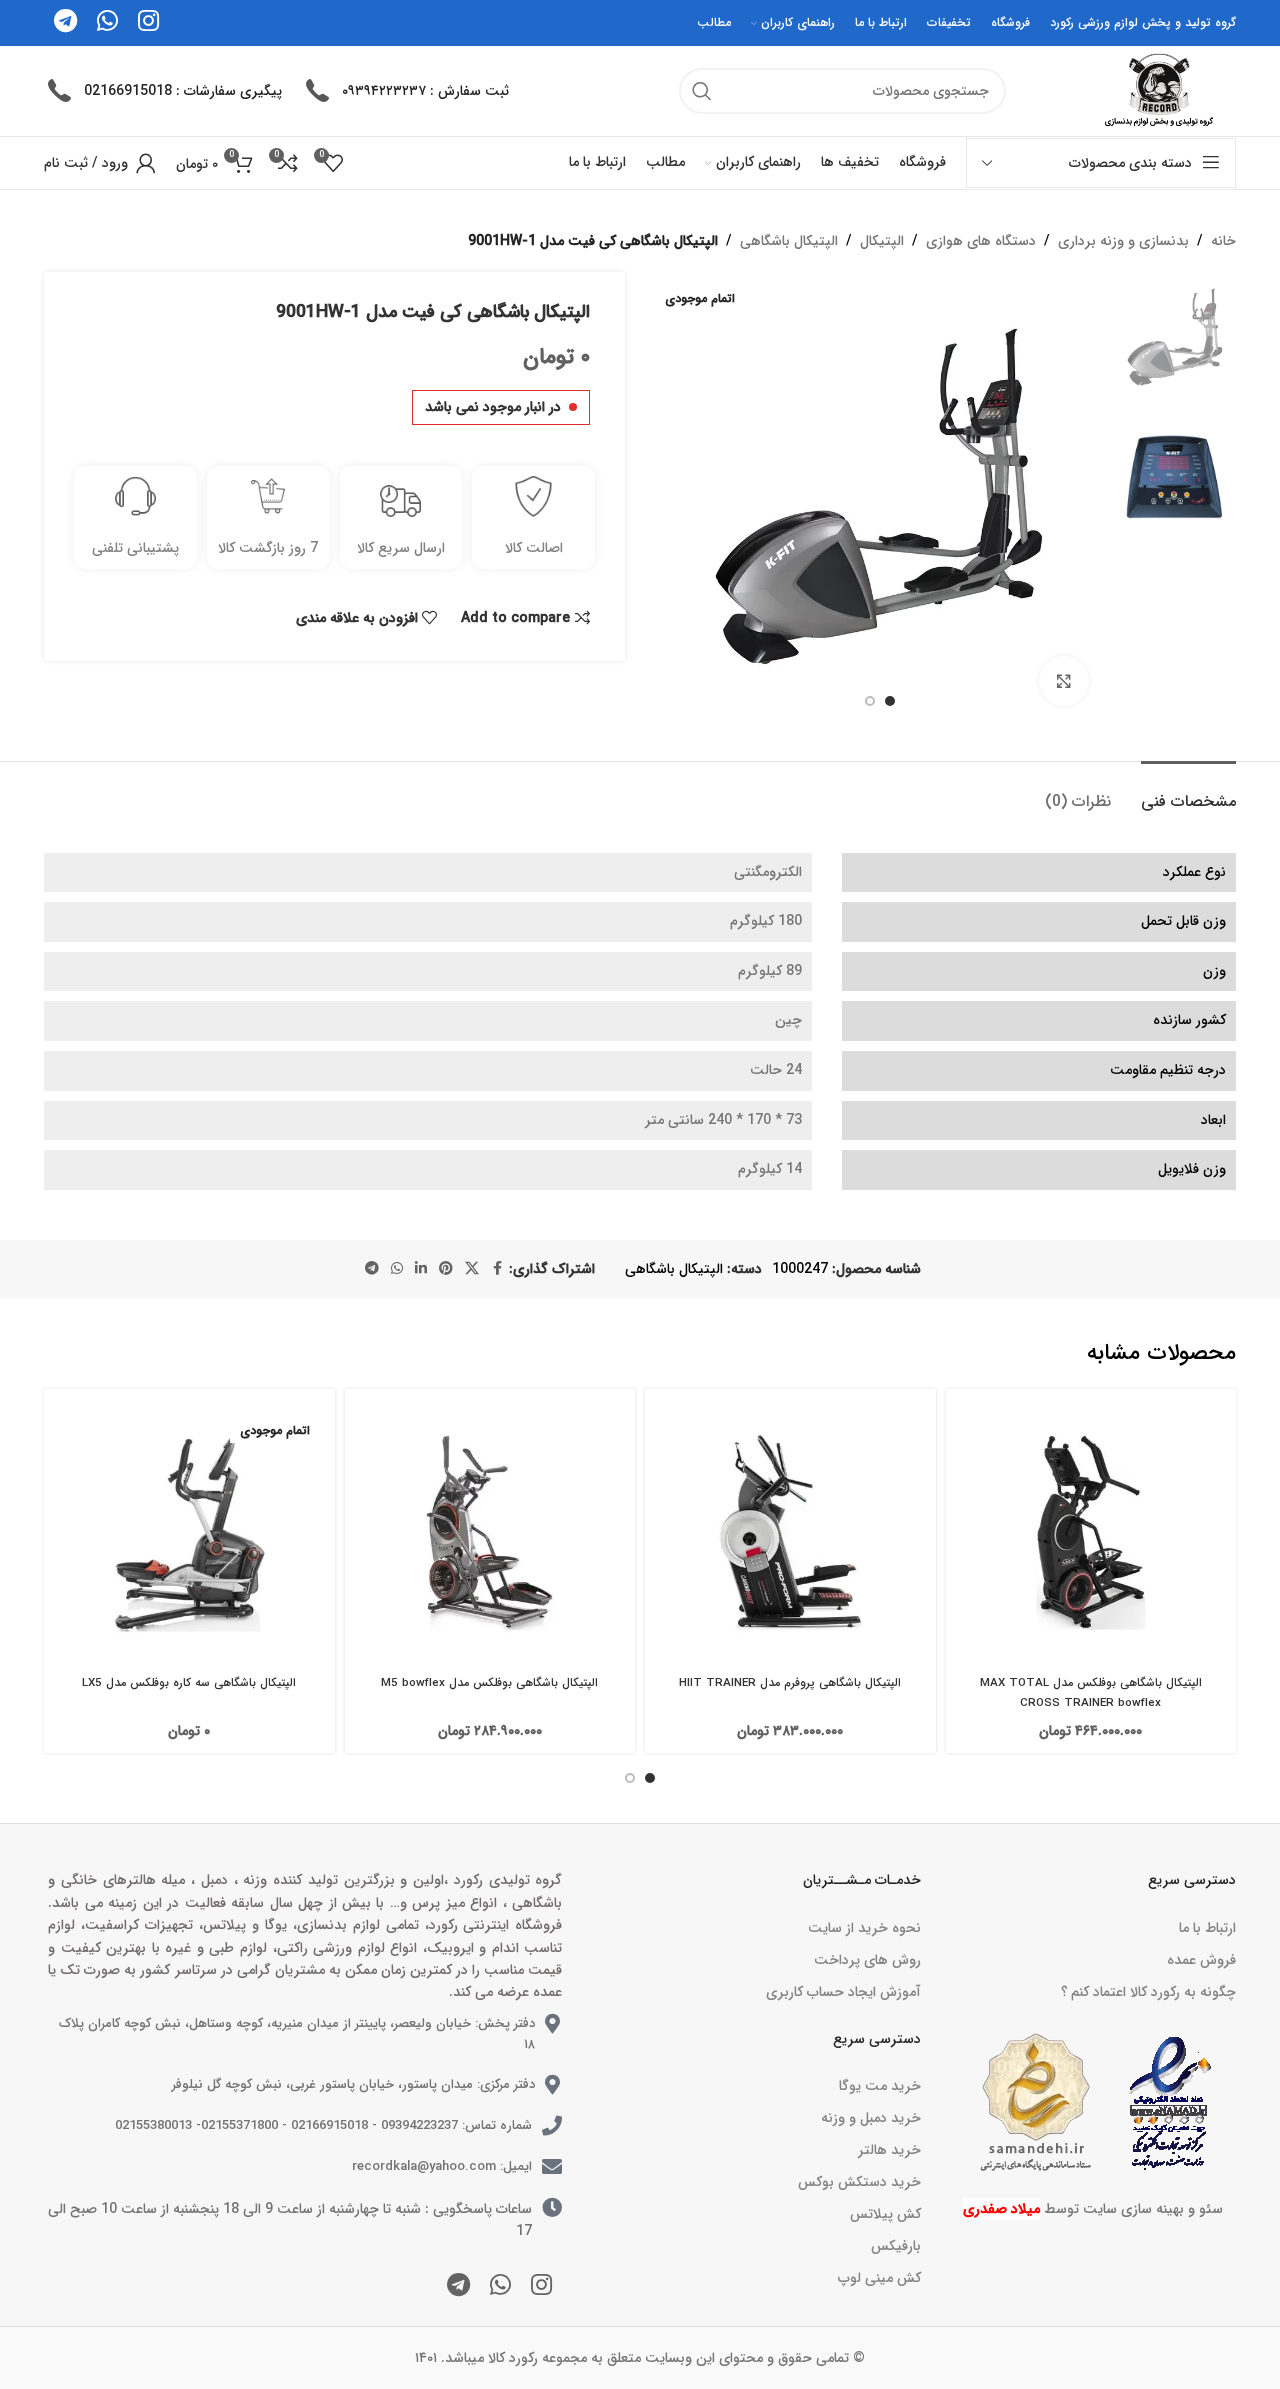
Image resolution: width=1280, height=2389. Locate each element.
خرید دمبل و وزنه (870, 2118)
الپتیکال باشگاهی (789, 241)
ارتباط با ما (1207, 1928)
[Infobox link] (405, 91)
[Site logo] (1156, 90)
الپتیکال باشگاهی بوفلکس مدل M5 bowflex (489, 1683)
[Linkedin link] (421, 1269)
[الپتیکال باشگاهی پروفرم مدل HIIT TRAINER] (790, 1534)
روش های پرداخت (867, 1960)
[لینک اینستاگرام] (541, 2287)
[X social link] (472, 1269)
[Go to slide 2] (630, 1778)
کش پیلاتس (885, 2214)
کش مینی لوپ (879, 2278)
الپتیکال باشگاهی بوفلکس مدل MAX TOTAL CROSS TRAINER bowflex (1091, 1693)
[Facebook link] (497, 1269)
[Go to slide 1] (650, 1778)
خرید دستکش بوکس (859, 2182)
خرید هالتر (889, 2150)
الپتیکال (882, 241)
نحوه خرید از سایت (864, 1928)
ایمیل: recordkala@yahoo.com (442, 2166)
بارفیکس (895, 2246)
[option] (890, 701)
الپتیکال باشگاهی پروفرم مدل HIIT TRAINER (790, 1683)
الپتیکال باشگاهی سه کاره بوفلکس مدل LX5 (189, 1683)
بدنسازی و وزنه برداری (1123, 241)
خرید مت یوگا (879, 2086)
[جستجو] (702, 91)
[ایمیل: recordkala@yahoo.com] (552, 2167)
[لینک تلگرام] (372, 1269)
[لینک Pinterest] (446, 1269)
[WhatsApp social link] (397, 1269)
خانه (1223, 241)
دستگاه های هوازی (981, 241)
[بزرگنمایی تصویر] (1064, 681)
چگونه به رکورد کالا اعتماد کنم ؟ (1148, 1992)
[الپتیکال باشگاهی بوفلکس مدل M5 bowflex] (490, 1534)
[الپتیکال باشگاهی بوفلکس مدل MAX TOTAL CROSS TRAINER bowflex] (1091, 1534)
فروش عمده (1201, 1960)
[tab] (1188, 791)
